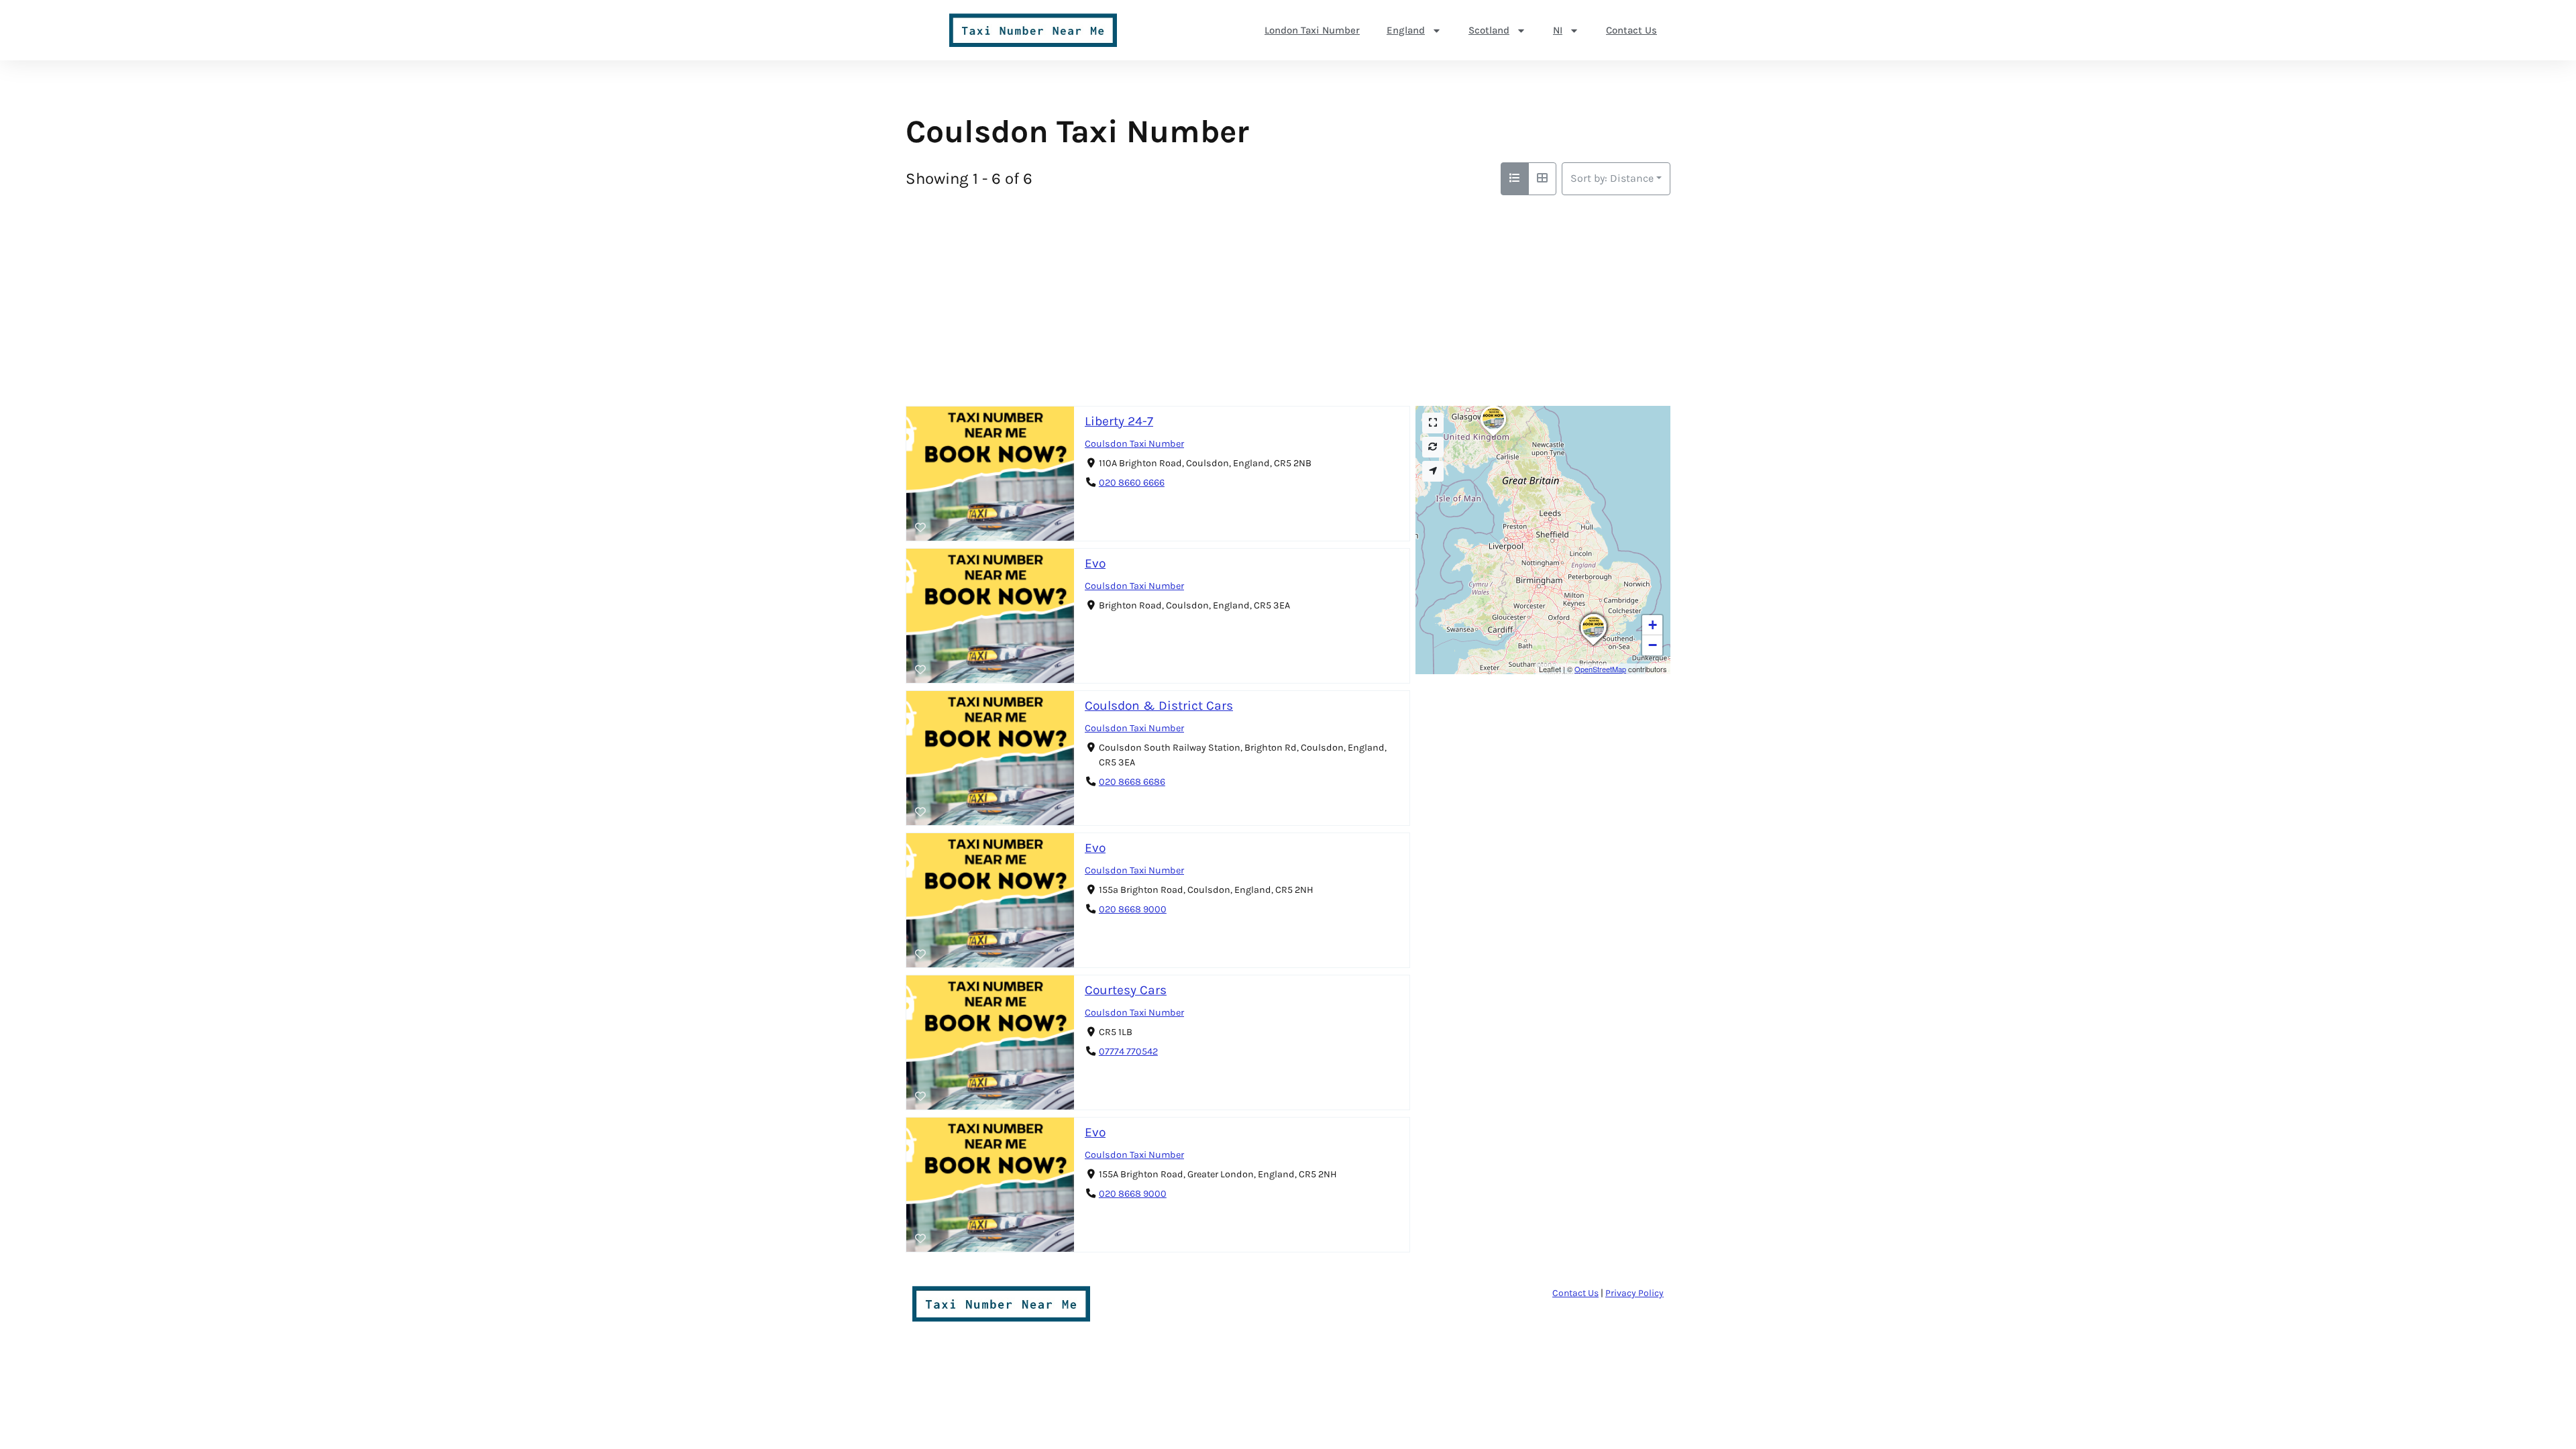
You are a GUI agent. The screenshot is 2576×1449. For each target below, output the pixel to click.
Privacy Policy (1634, 1293)
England (1406, 30)
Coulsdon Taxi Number (1134, 444)
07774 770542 (1128, 1052)
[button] (1593, 645)
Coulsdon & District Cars (1159, 705)
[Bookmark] (920, 528)
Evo (1095, 563)
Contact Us (1631, 30)
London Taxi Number (1312, 30)
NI (1558, 30)
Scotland (1489, 30)
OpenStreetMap (1600, 669)
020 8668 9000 (1133, 909)
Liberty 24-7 (1119, 421)
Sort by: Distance (1612, 178)
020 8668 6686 (1132, 782)
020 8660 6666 (1132, 483)
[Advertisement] (1288, 296)
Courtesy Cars (1126, 990)
